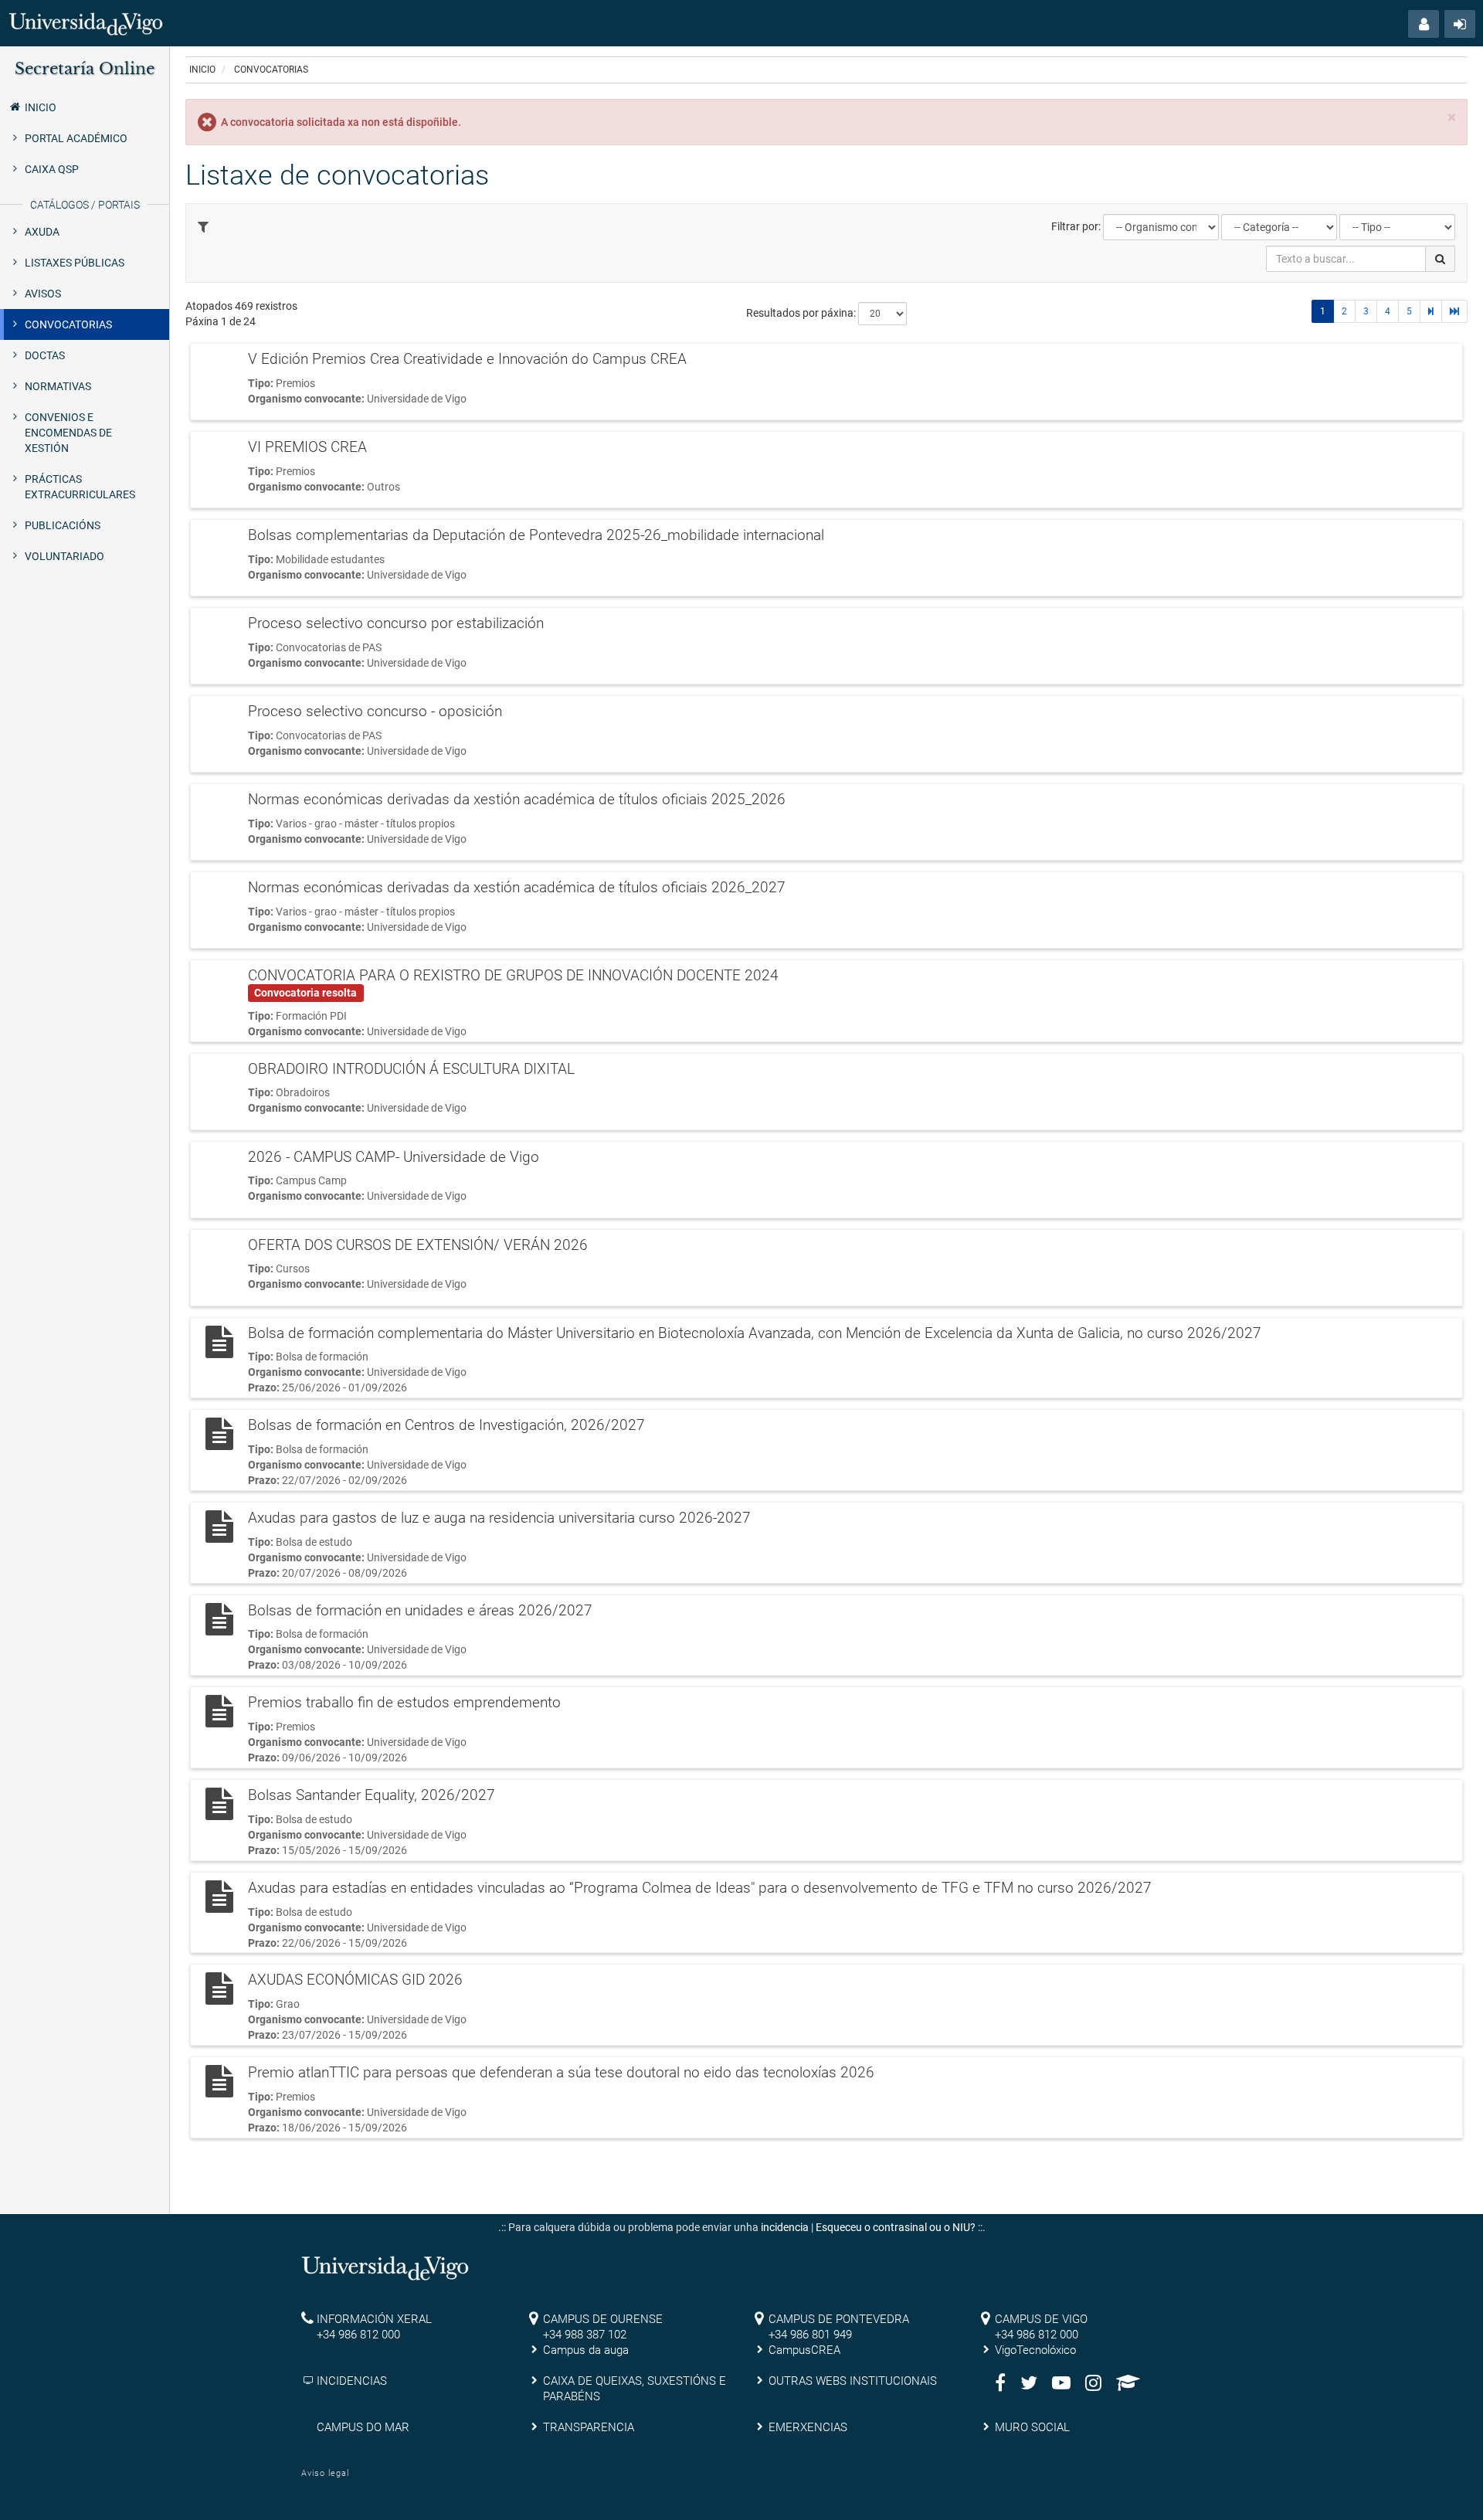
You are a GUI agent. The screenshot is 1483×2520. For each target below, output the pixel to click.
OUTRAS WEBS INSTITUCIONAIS (853, 2381)
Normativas (58, 386)
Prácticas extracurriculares (80, 487)
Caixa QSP (52, 169)
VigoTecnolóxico (1035, 2350)
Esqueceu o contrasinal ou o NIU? (896, 2227)
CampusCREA (804, 2350)
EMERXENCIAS (808, 2427)
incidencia (785, 2227)
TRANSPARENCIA (589, 2427)
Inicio (41, 107)
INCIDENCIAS (352, 2381)
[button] (1424, 24)
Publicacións (63, 525)
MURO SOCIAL (1032, 2427)
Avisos (43, 294)
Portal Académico (76, 138)
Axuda (42, 232)
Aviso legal (325, 2473)
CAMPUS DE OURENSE (603, 2319)
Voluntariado (64, 556)
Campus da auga (586, 2350)
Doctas (45, 355)
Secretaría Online (85, 69)
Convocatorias (68, 324)
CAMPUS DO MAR (363, 2427)
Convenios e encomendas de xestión (68, 433)
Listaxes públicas (75, 263)
